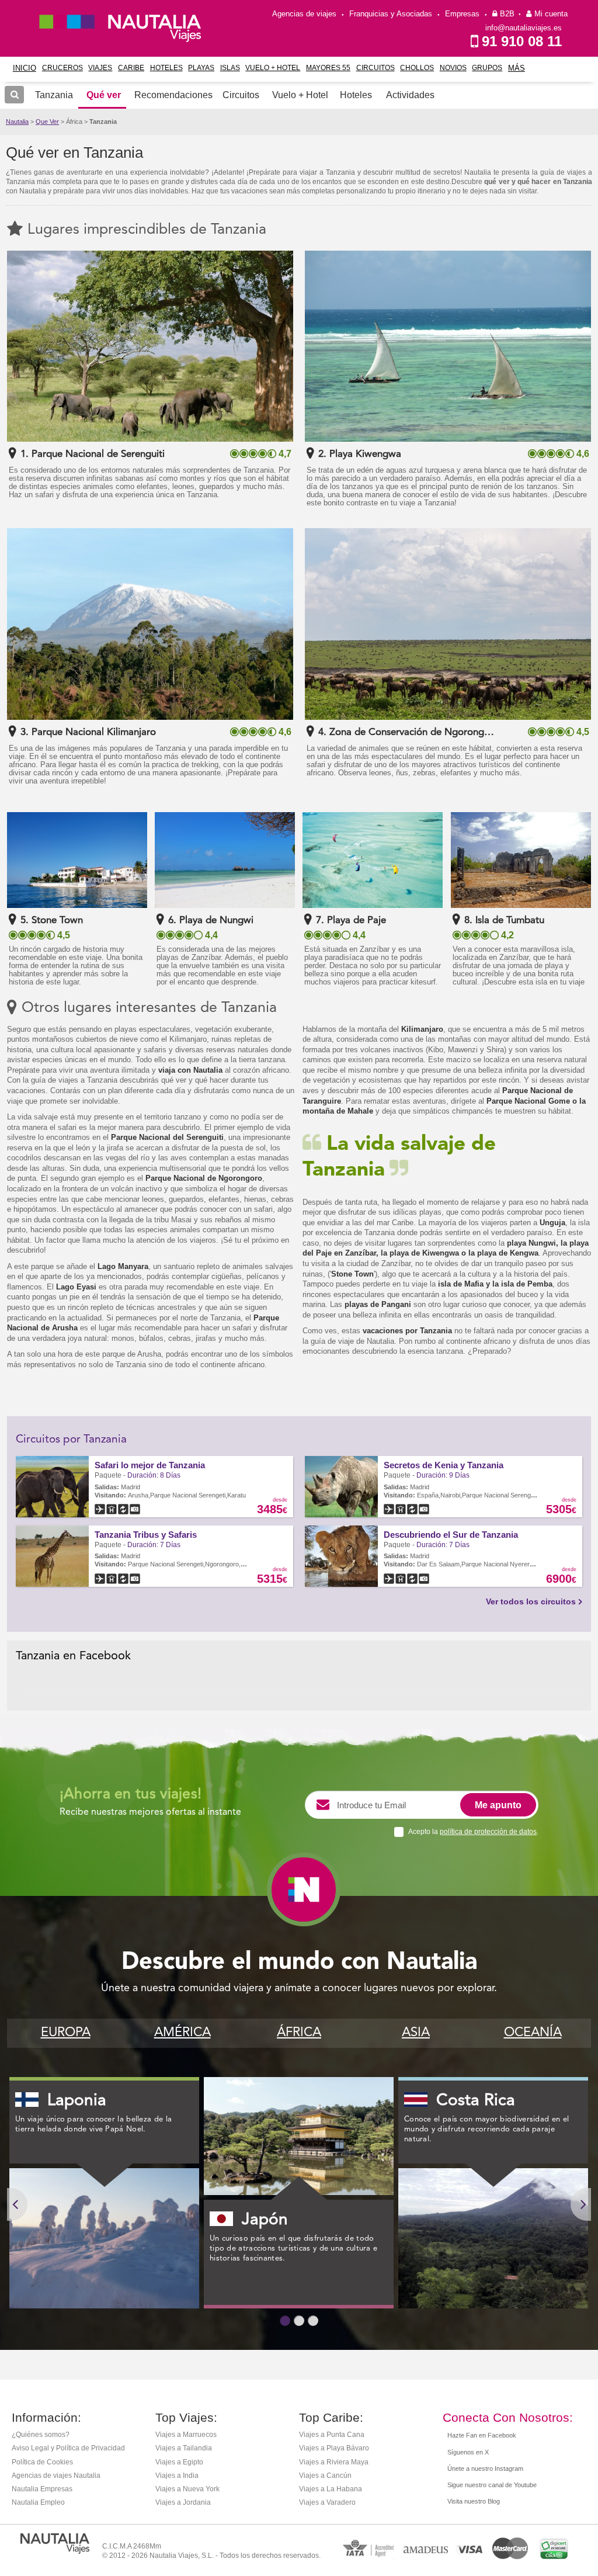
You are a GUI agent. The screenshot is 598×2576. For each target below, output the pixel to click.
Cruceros (62, 68)
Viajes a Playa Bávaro (334, 2448)
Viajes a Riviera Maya (334, 2462)
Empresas (462, 14)
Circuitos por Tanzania (71, 1440)
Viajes (100, 68)
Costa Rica (476, 2101)
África (299, 2033)
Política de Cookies (42, 2462)
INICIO (25, 68)
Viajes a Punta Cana (332, 2435)
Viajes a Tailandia (184, 2448)
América (182, 2033)
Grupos (487, 68)
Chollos (417, 68)
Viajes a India (177, 2476)
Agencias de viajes (304, 14)
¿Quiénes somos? (41, 2435)
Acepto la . (473, 1832)
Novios (453, 68)
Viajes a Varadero (327, 2502)
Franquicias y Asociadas (391, 14)
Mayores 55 (328, 68)
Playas (201, 68)
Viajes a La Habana (331, 2489)
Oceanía (533, 2033)
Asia (416, 2033)
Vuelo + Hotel (273, 68)
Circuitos (376, 68)
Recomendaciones (173, 95)
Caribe (131, 68)
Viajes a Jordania (183, 2502)
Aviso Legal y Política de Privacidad (68, 2448)
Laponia (77, 2101)
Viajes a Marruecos (186, 2435)
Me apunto (498, 1805)
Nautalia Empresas (42, 2489)
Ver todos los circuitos (531, 1601)
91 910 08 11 (522, 41)
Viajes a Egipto (179, 2462)
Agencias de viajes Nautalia (56, 2476)
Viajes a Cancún (325, 2476)
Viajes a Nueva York (187, 2489)
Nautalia (17, 122)
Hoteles (166, 68)
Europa (66, 2033)
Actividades (410, 95)
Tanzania (103, 122)
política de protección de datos (488, 1832)
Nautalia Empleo (38, 2502)
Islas (230, 68)
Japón (265, 2220)
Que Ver (47, 122)
